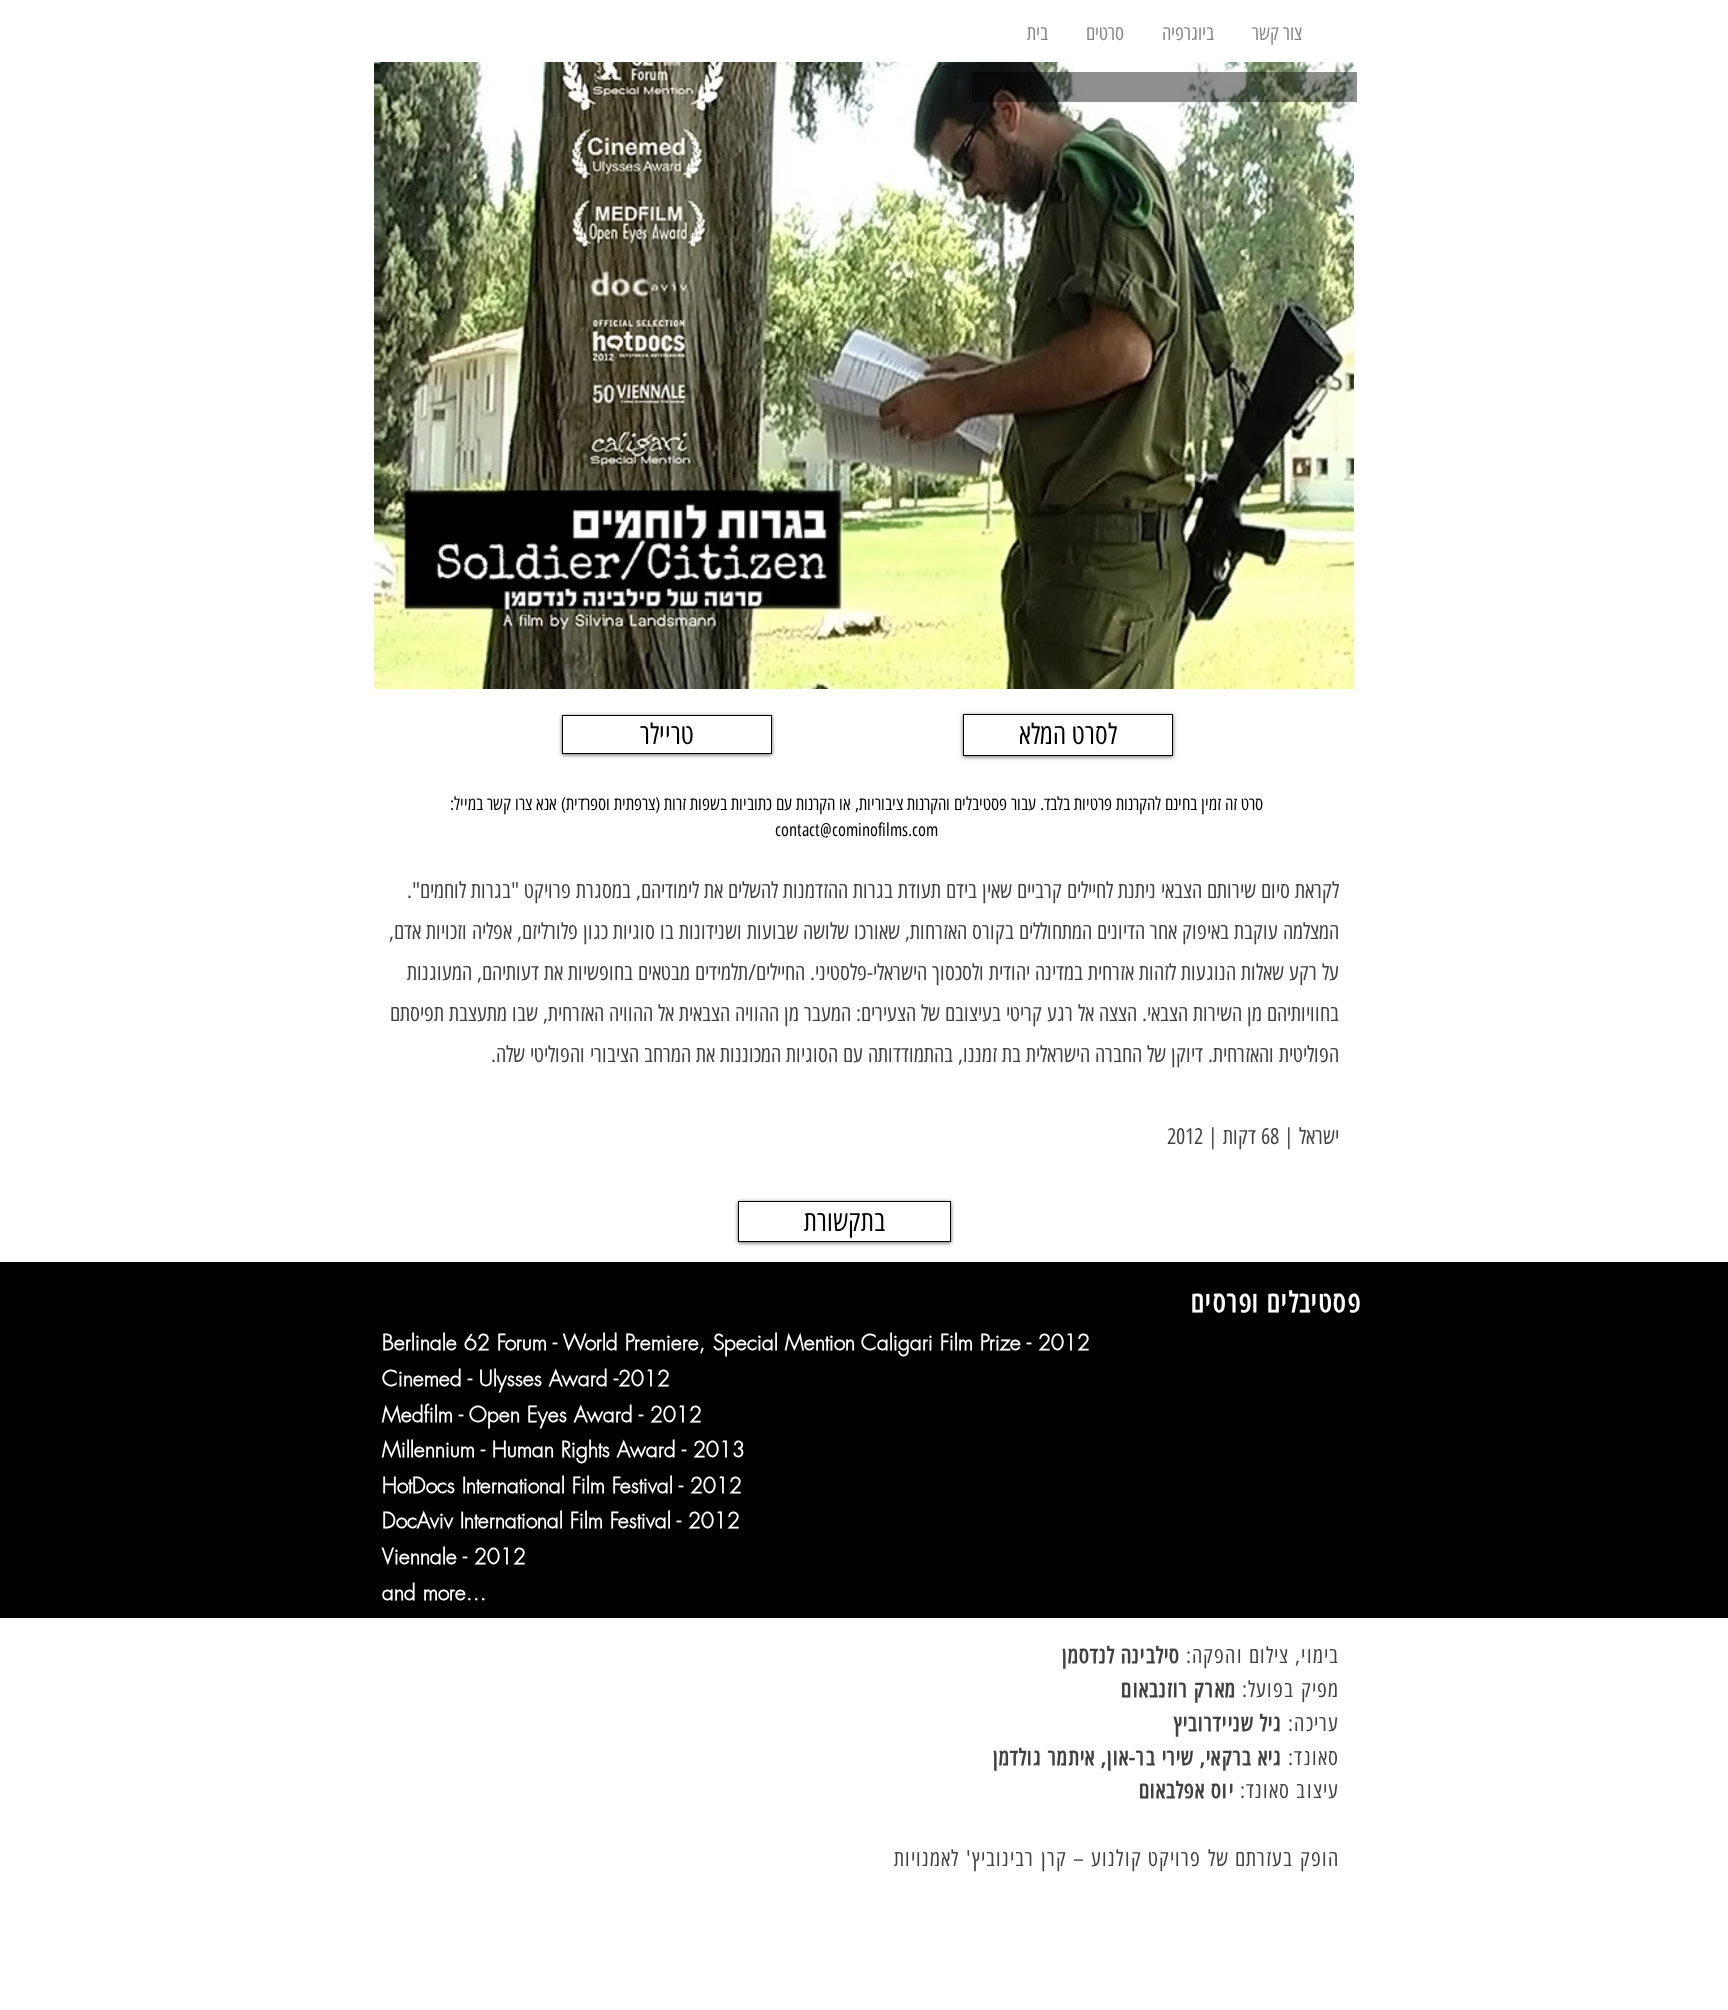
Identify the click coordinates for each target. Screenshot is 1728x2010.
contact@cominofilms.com (856, 830)
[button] (1105, 24)
